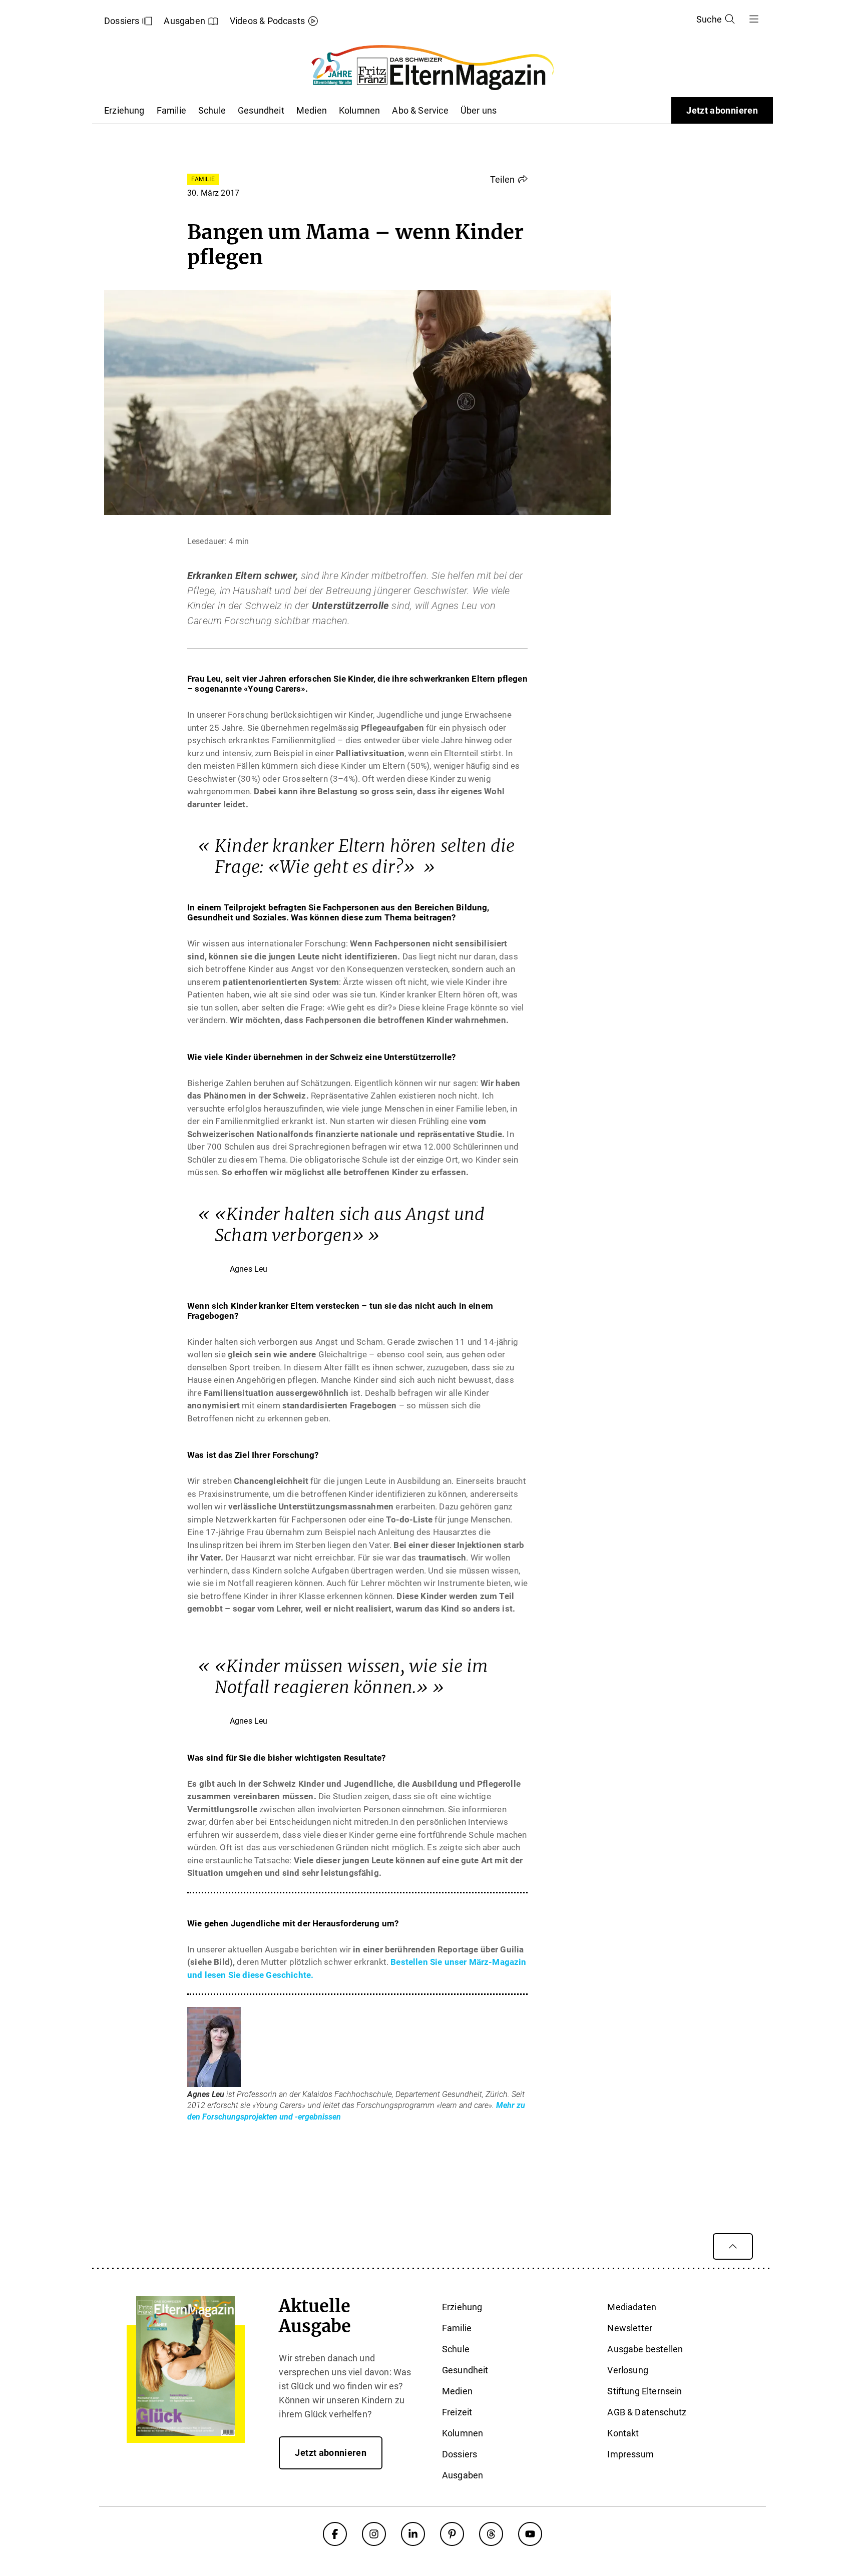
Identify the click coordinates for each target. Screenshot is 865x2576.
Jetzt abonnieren (722, 110)
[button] (509, 179)
